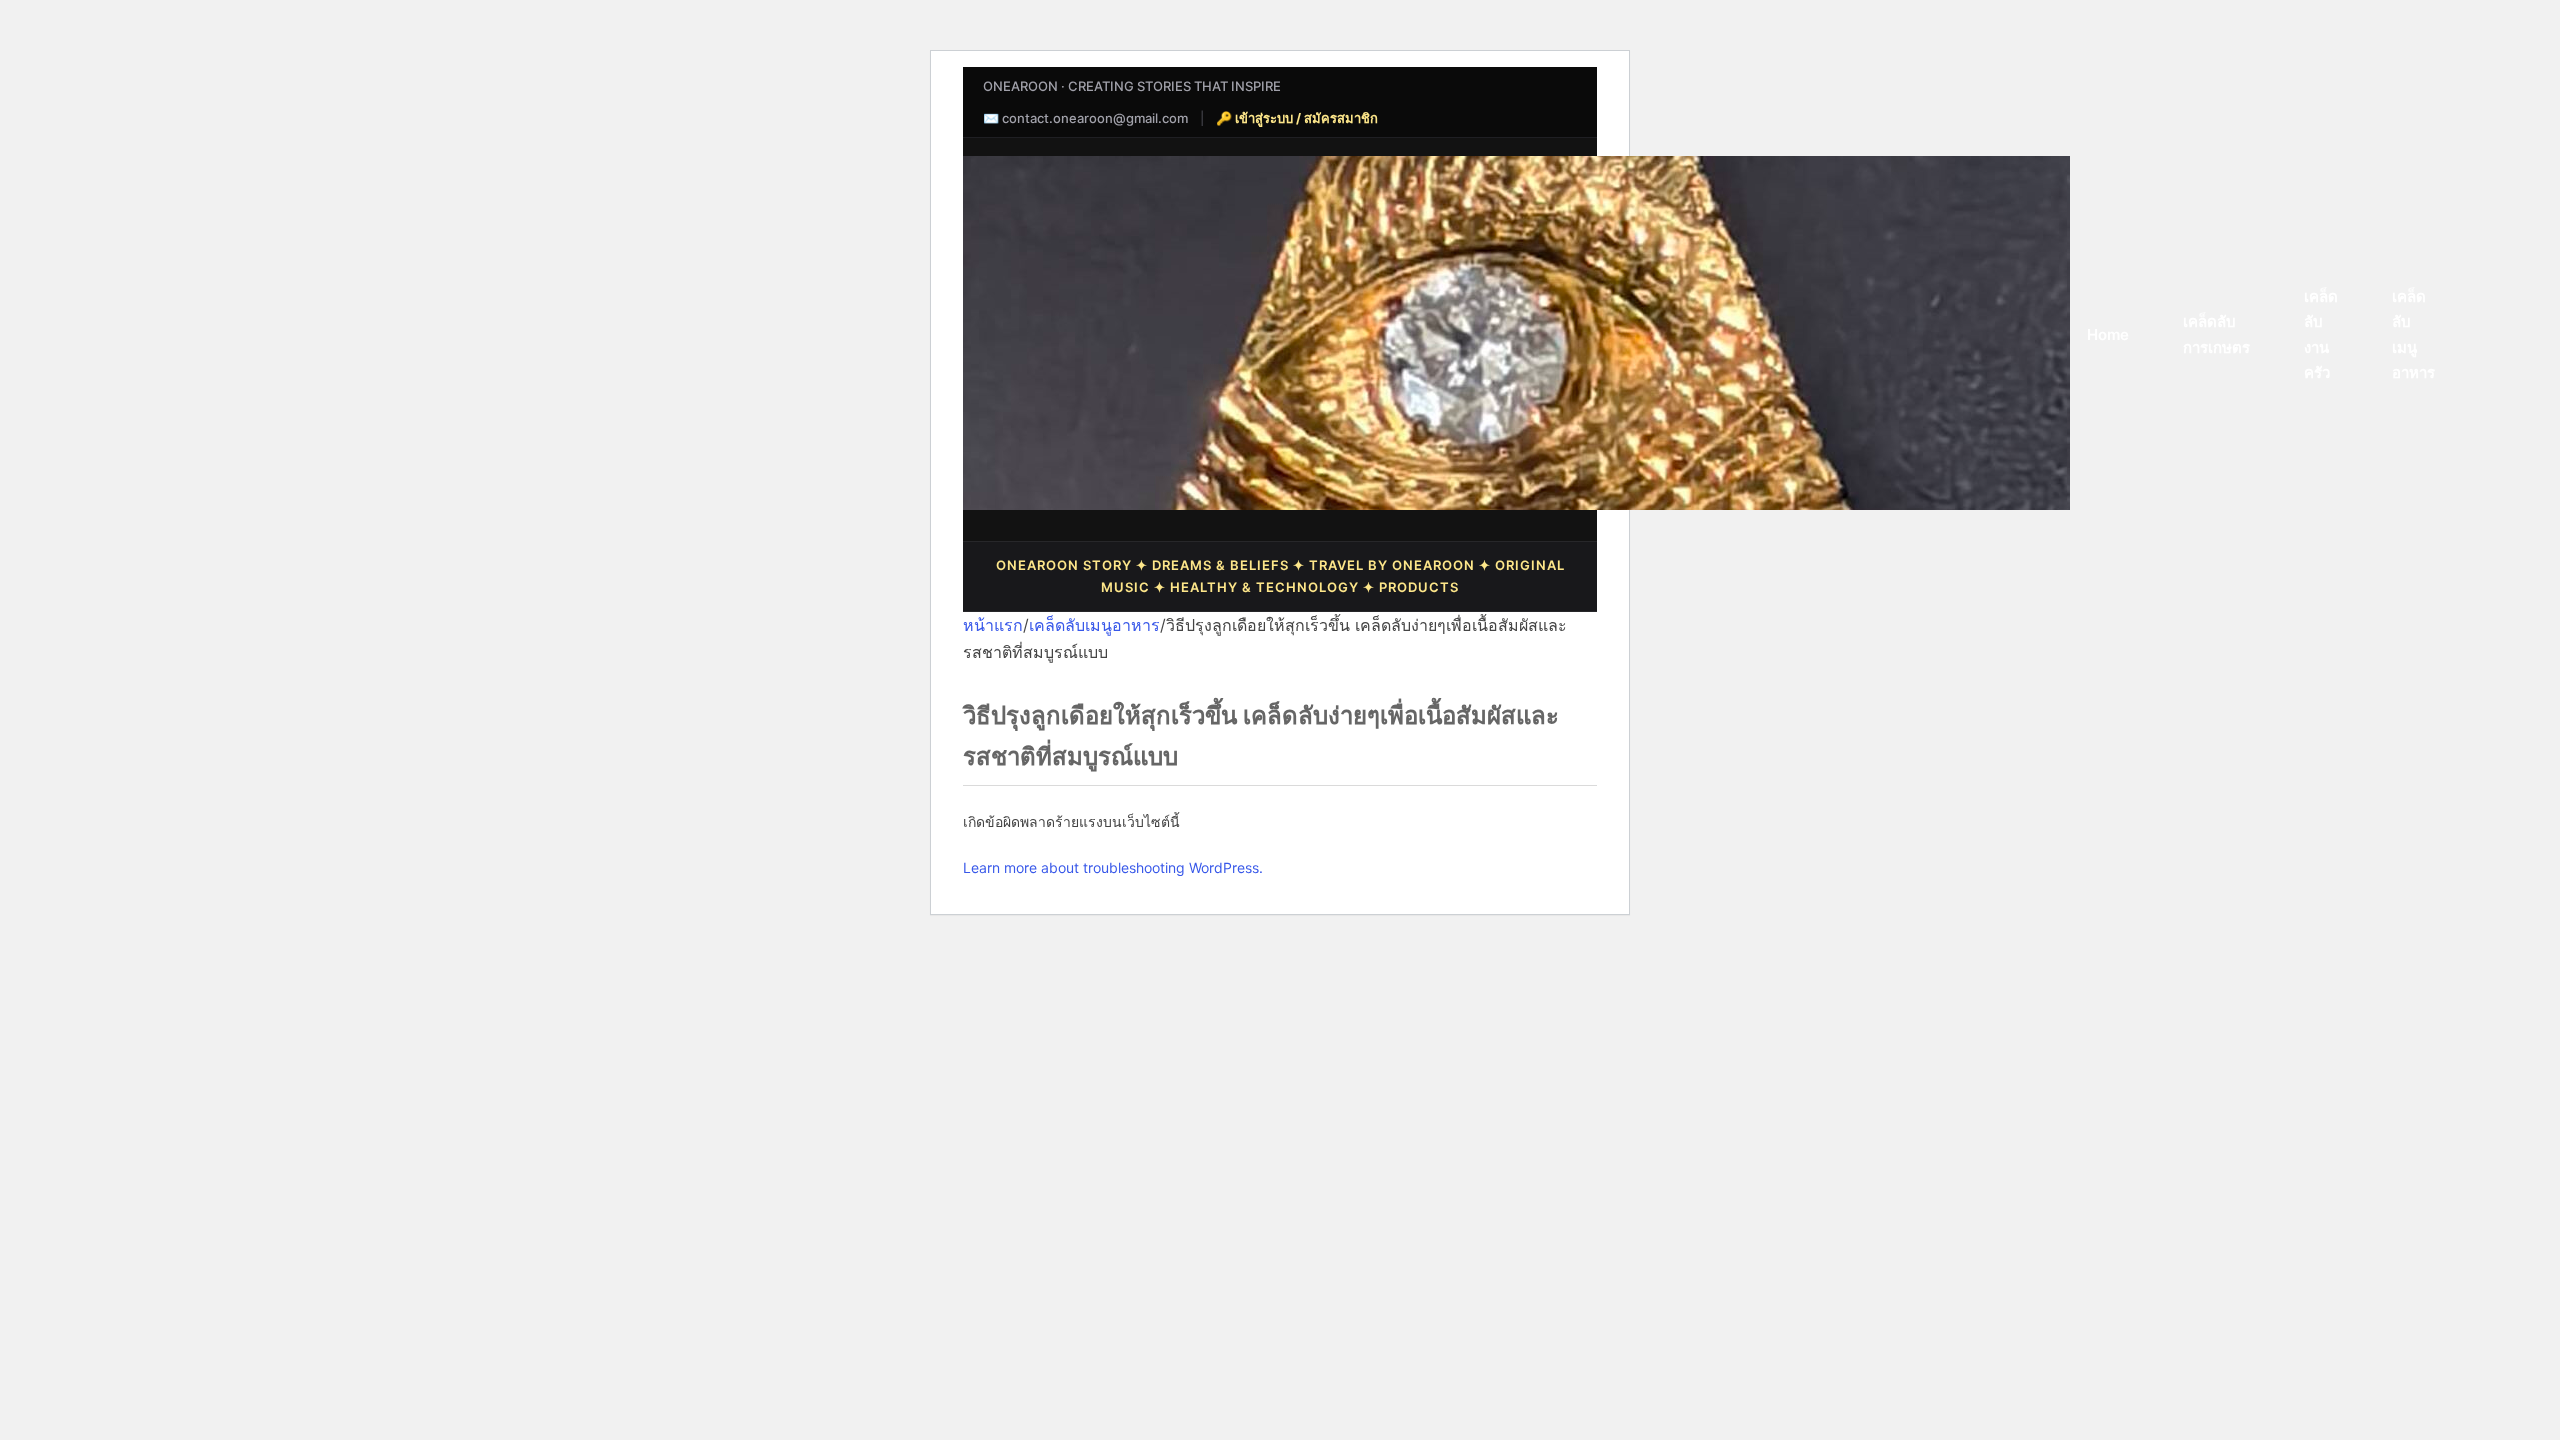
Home (2108, 334)
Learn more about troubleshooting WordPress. (1113, 867)
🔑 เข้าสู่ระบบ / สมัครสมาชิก (1297, 118)
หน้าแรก (993, 625)
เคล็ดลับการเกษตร (2216, 334)
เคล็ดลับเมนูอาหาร (2413, 335)
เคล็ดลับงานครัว (2321, 335)
